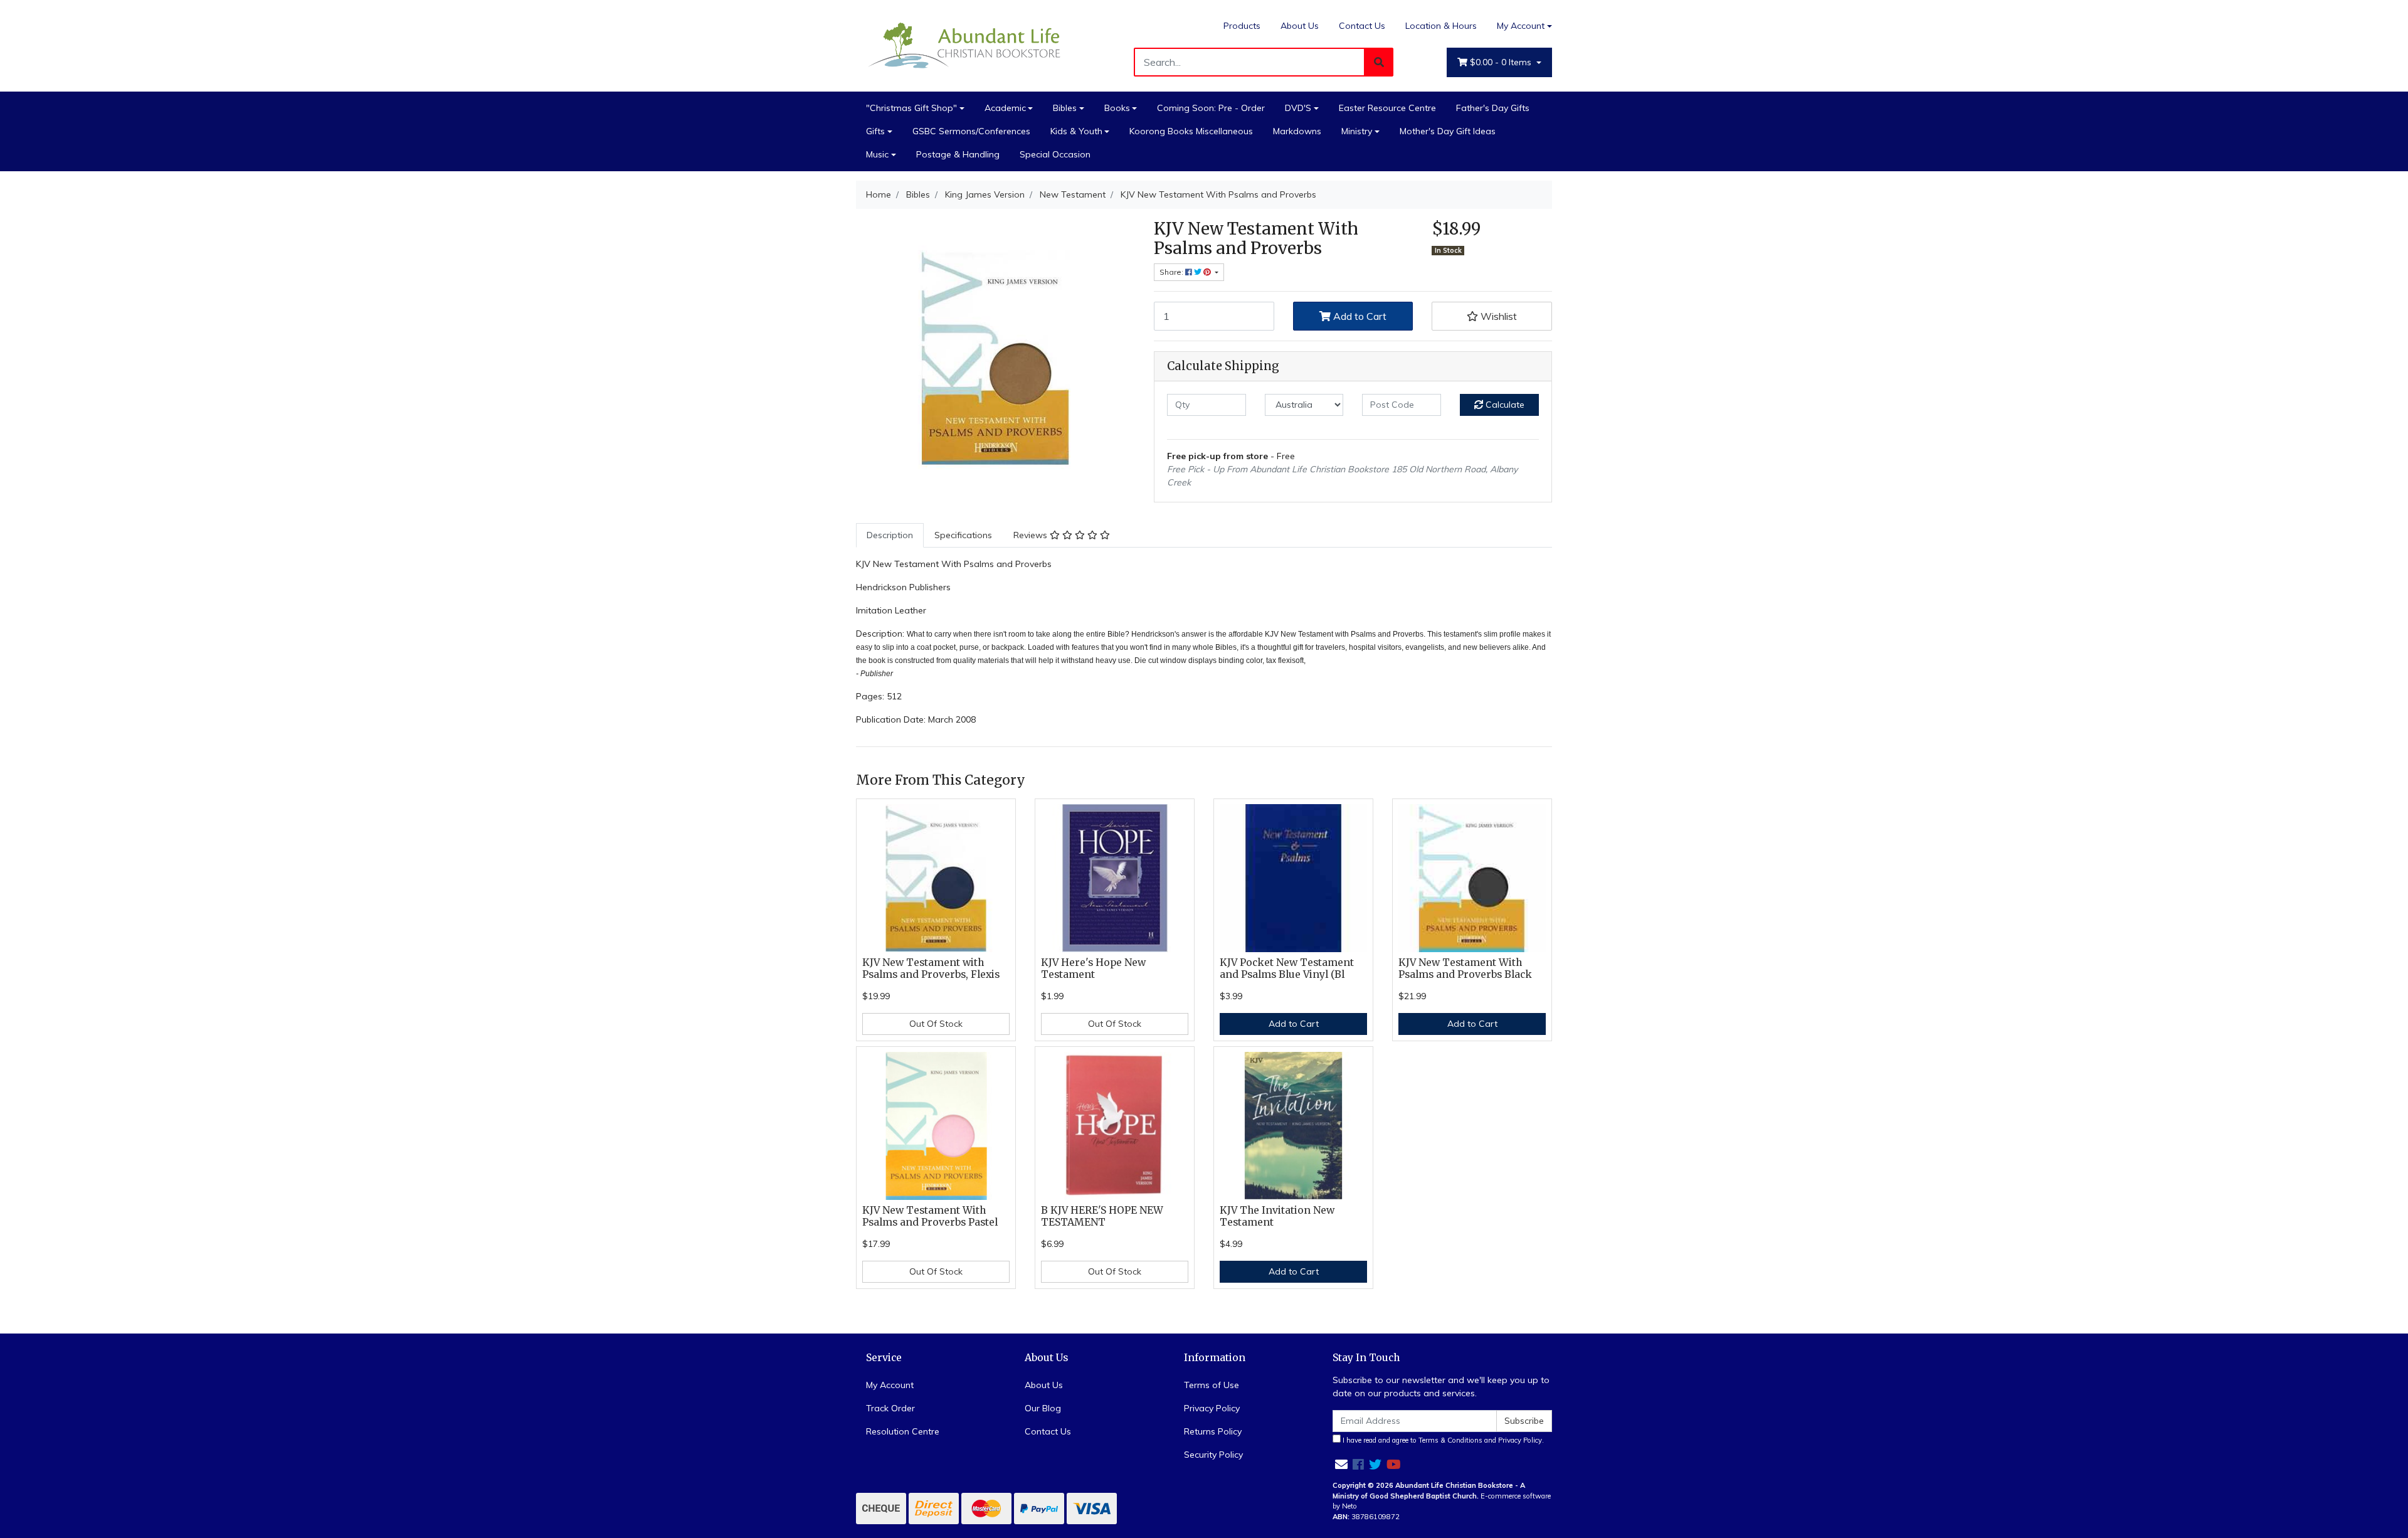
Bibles (1065, 108)
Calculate (1504, 405)
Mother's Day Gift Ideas (1448, 131)
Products (1242, 26)
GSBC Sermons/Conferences (971, 131)
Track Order (890, 1408)
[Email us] (1341, 1464)
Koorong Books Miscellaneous (1191, 131)
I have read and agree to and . (1442, 1440)
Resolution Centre (903, 1431)
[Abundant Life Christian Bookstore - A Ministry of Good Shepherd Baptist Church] (966, 45)
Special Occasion (1055, 154)
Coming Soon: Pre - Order (1211, 108)
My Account (1521, 26)
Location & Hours (1441, 26)
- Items (1502, 62)
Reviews (1032, 535)
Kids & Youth (1076, 131)
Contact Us (1362, 26)
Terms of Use (1212, 1385)
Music (877, 154)
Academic (1005, 108)
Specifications (963, 535)
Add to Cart (1359, 316)
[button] (1492, 316)
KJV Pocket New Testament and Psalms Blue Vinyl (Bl (1287, 968)
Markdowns (1297, 131)
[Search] (1379, 62)
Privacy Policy (1212, 1408)
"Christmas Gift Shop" (911, 108)
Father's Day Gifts (1493, 108)
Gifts (875, 131)
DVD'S (1298, 108)
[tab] (890, 535)
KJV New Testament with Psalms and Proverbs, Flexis (931, 968)
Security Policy (1213, 1455)
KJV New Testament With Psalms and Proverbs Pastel (930, 1216)
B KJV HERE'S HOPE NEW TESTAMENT (1102, 1216)
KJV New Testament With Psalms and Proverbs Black (1465, 968)
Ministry (1357, 131)
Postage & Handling (958, 154)
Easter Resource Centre (1387, 108)
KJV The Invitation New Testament (1277, 1216)
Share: (1172, 272)
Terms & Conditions (1450, 1440)
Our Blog (1043, 1408)
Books (1117, 108)
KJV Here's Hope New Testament (1093, 968)
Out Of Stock (936, 1024)
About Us (1300, 26)
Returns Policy (1213, 1431)
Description (890, 535)
